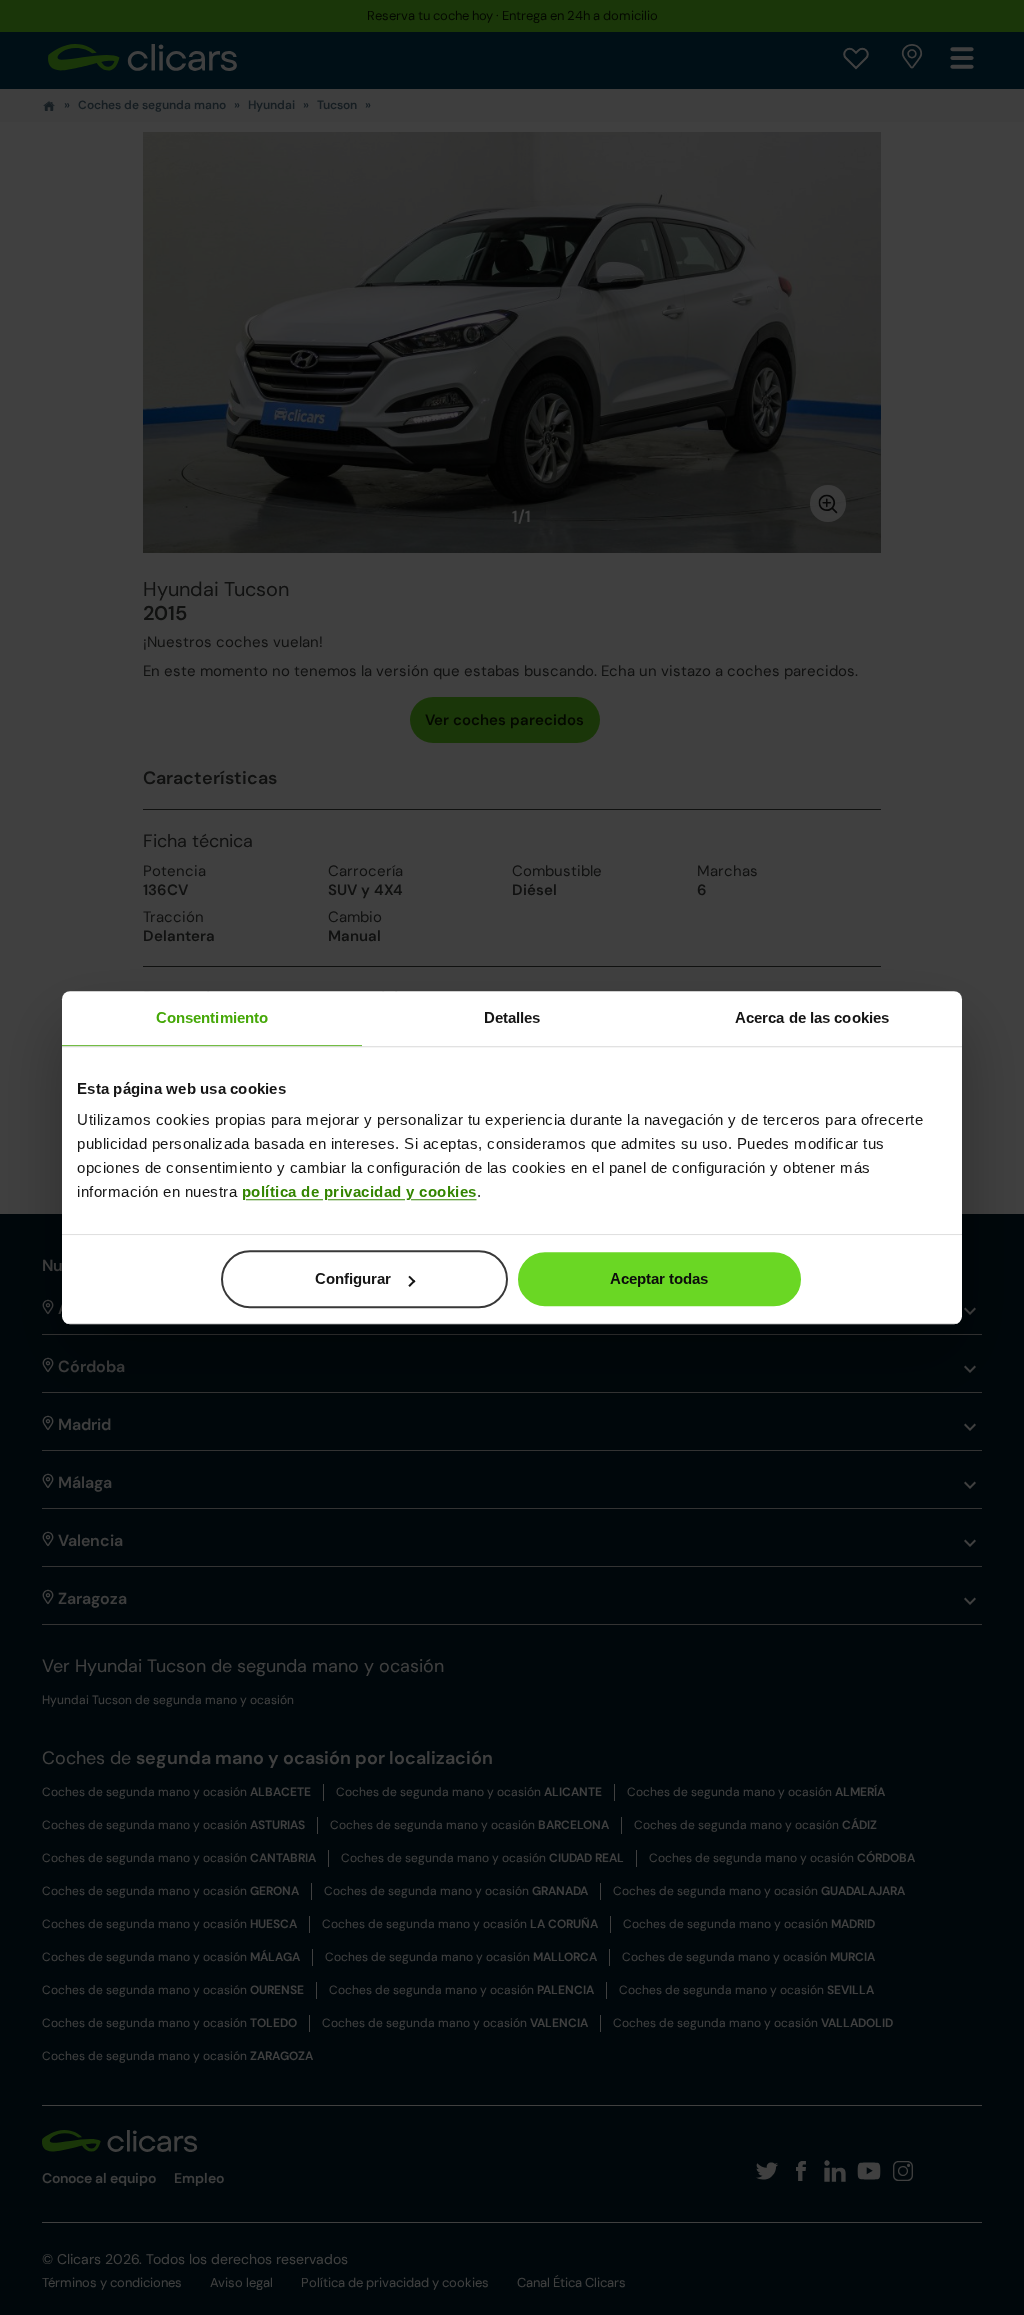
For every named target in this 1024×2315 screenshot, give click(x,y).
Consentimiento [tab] (212, 1017)
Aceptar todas (659, 1278)
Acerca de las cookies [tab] (812, 1017)
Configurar (353, 1278)
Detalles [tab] (512, 1017)
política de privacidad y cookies (359, 1191)
